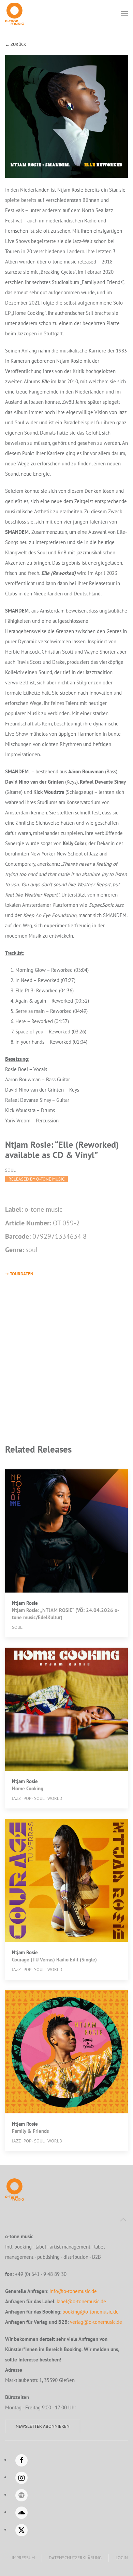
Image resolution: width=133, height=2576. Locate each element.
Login (122, 2558)
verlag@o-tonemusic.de (96, 2322)
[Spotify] (21, 2495)
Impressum (23, 2558)
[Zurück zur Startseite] (14, 14)
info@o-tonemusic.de (73, 2291)
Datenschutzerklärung (75, 2558)
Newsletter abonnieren (43, 2426)
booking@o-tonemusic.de (91, 2312)
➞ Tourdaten (19, 1274)
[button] (124, 14)
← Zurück (16, 44)
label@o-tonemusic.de (81, 2301)
